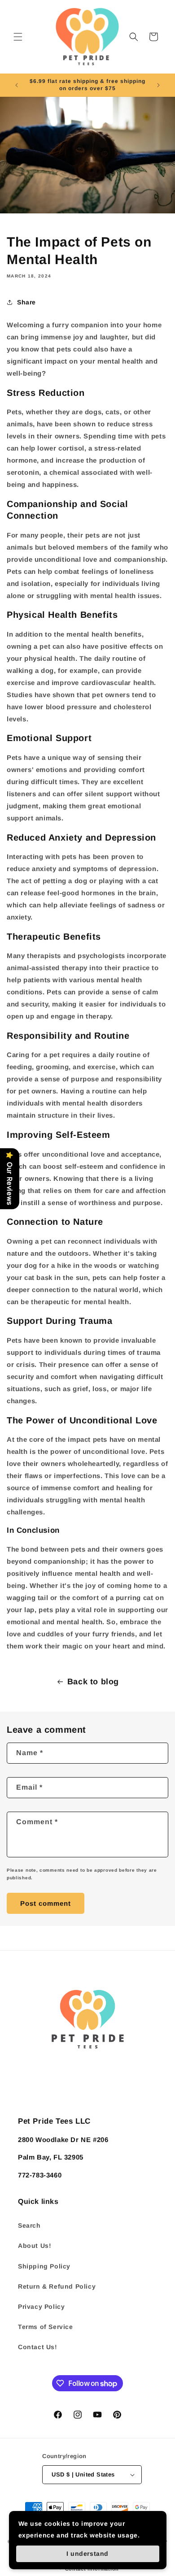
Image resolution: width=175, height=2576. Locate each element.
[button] (18, 37)
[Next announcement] (158, 85)
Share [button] (26, 302)
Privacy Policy (41, 2307)
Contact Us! (38, 2347)
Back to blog (93, 1682)
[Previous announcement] (17, 85)
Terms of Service (46, 2327)
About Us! (35, 2246)
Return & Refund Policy (57, 2286)
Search (29, 2225)
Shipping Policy (44, 2266)
